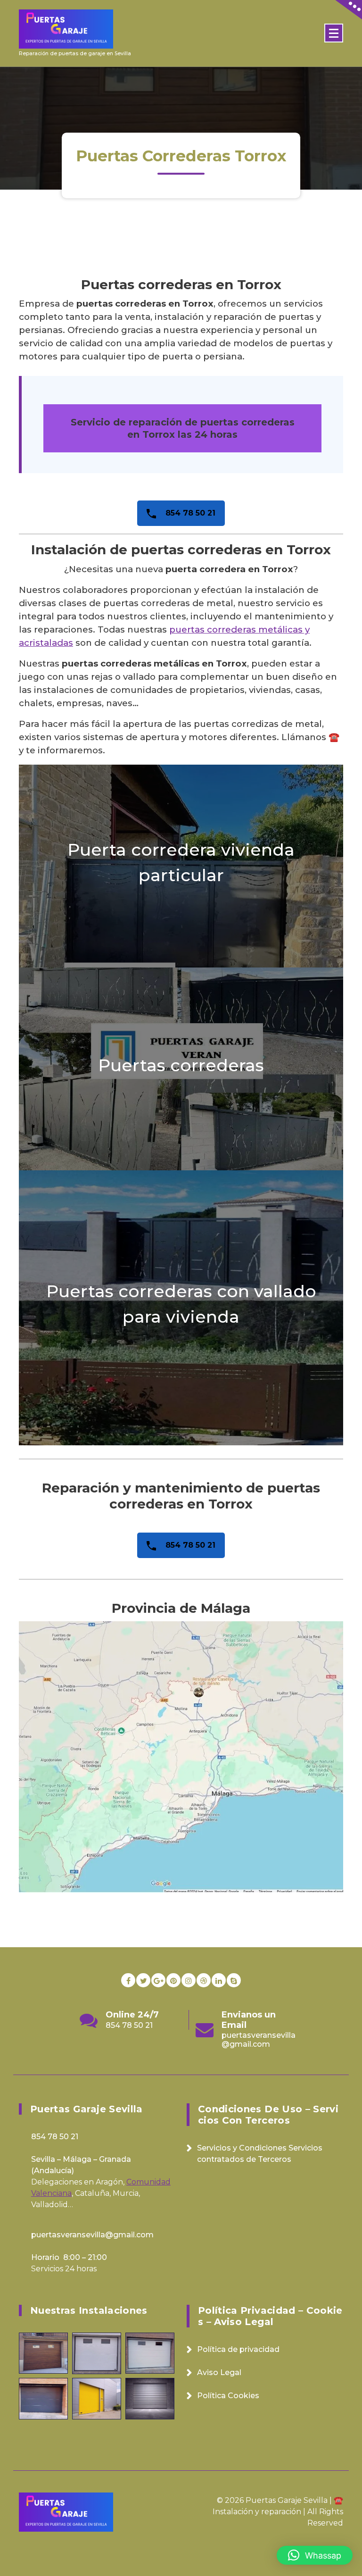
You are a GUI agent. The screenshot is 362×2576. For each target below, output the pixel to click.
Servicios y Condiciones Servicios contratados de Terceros (260, 2154)
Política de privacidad (238, 2349)
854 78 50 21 (189, 513)
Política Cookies (228, 2396)
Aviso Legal (219, 2372)
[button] (315, 2555)
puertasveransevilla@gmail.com (143, 2040)
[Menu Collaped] (334, 33)
